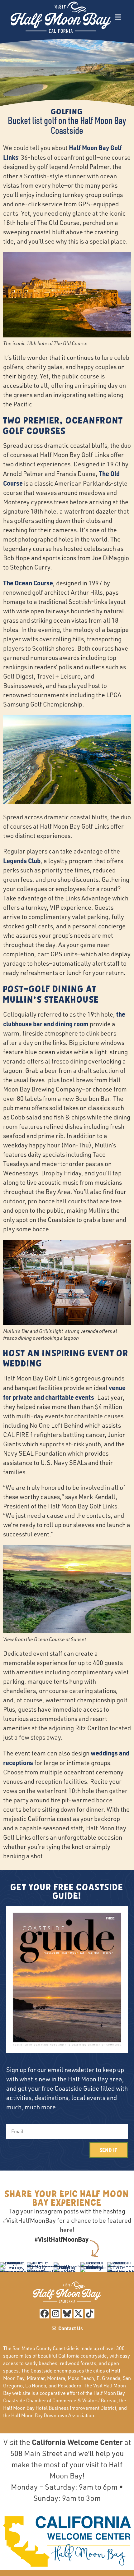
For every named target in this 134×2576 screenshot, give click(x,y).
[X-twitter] (78, 2314)
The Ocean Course (28, 583)
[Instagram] (56, 2314)
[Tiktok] (90, 2314)
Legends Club (22, 861)
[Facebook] (44, 2314)
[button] (118, 17)
